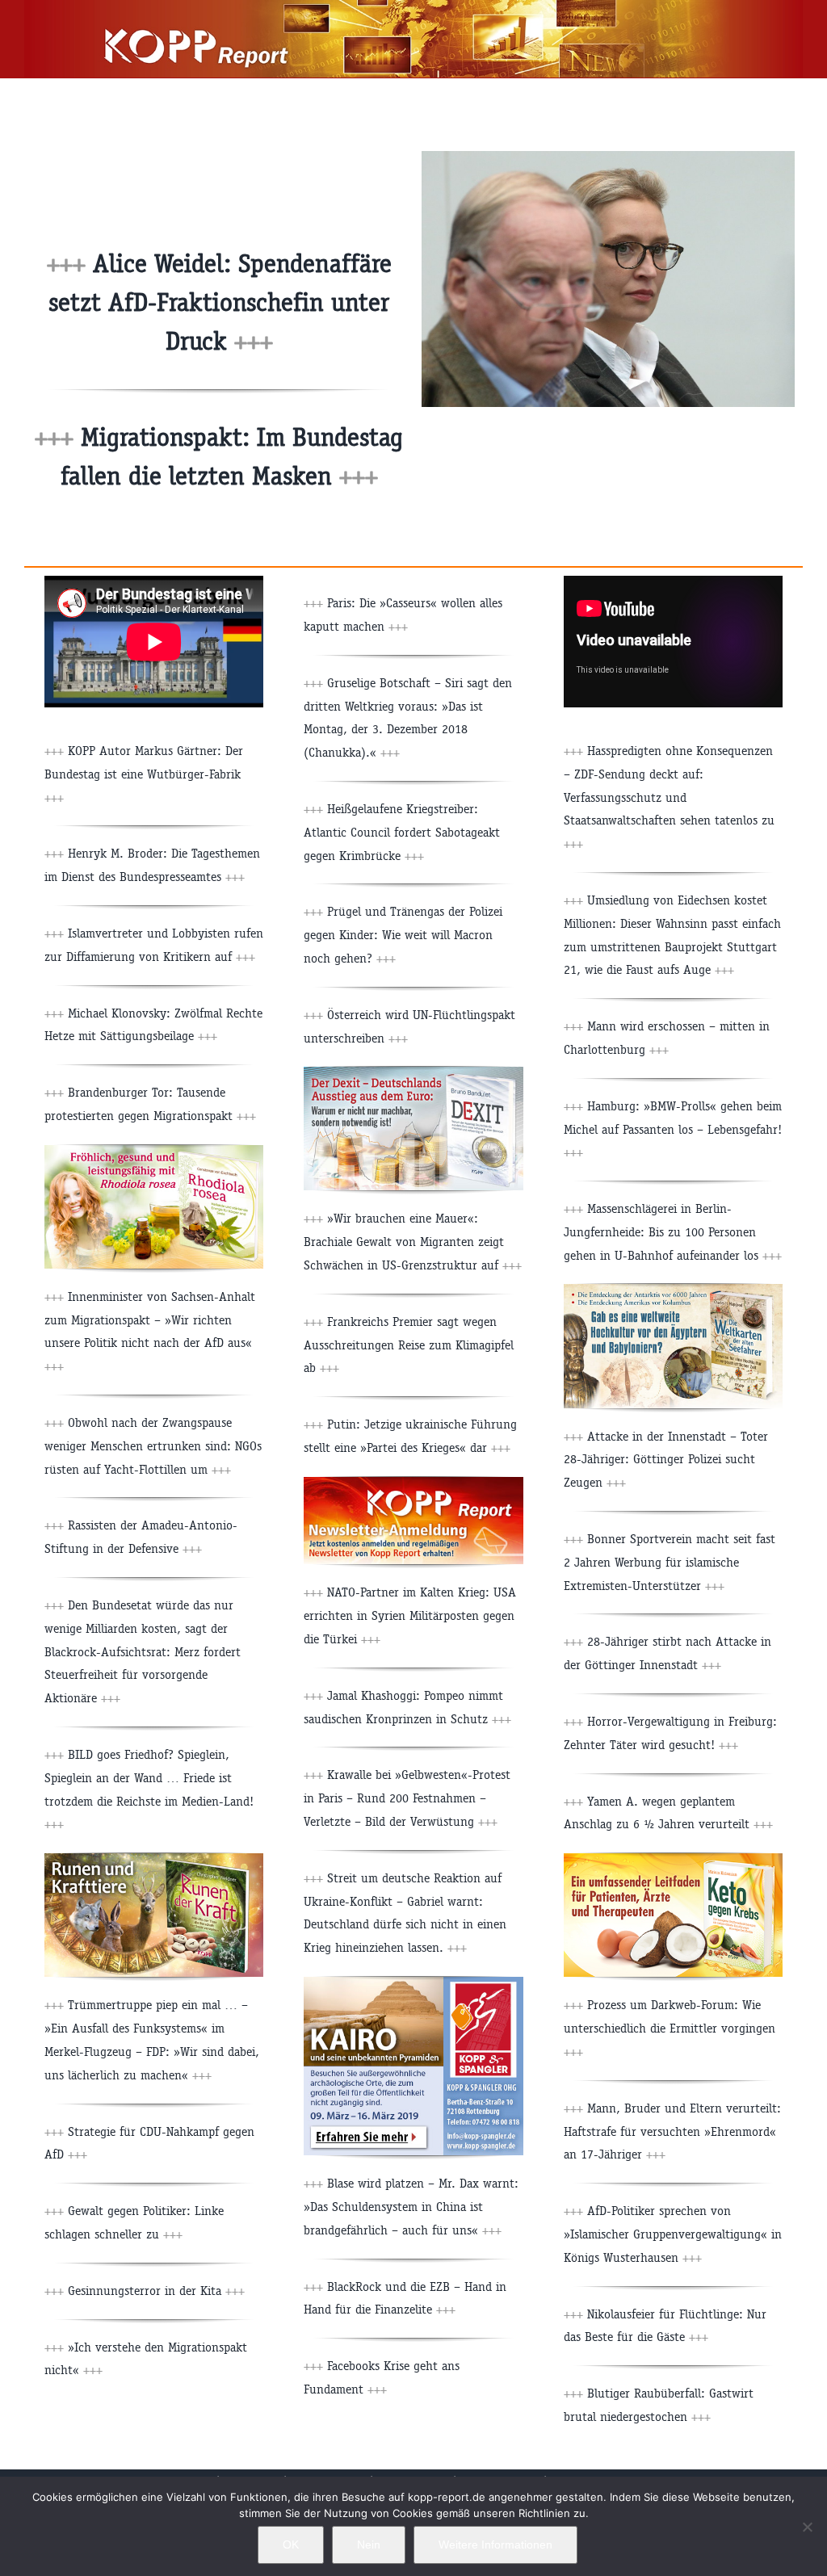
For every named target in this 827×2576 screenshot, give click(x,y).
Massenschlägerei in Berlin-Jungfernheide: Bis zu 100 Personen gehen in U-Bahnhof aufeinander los (673, 1232)
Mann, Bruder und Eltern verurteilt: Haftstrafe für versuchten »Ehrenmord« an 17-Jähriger (672, 2131)
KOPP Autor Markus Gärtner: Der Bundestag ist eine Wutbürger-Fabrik (144, 774)
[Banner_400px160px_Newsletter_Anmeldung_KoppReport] (413, 1483)
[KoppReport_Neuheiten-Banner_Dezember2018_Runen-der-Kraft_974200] (154, 1859)
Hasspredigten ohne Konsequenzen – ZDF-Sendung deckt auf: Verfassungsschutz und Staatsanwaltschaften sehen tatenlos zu (669, 797)
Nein (369, 2545)
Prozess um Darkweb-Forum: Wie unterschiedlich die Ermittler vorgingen (670, 2028)
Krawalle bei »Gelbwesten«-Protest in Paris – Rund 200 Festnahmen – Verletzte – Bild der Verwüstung (407, 1798)
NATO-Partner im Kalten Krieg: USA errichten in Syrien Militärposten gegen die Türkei (410, 1615)
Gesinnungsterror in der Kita (156, 2291)
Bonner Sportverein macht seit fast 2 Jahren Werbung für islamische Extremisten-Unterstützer (670, 1562)
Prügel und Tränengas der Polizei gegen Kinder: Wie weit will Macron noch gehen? (403, 935)
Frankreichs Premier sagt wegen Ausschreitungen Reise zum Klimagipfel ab (409, 1345)
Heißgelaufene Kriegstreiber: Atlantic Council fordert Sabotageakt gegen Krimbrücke (402, 832)
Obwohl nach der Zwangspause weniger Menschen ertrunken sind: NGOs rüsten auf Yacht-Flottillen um (153, 1446)
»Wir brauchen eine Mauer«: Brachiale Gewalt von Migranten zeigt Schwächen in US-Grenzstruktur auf (413, 1242)
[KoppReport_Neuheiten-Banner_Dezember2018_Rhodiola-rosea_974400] (154, 1151)
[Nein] (807, 2527)
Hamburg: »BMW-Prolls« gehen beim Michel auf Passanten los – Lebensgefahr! (673, 1129)
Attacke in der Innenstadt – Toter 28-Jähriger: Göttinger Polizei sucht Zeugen (666, 1460)
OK (291, 2545)
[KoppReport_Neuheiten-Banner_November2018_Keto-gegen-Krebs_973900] (673, 1859)
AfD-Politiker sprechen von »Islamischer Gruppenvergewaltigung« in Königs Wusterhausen (673, 2234)
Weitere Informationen (495, 2545)
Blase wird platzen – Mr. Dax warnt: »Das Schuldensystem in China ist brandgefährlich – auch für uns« (411, 2207)
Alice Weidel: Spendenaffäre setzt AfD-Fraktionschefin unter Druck (220, 302)
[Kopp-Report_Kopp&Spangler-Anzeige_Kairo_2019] (413, 1983)
